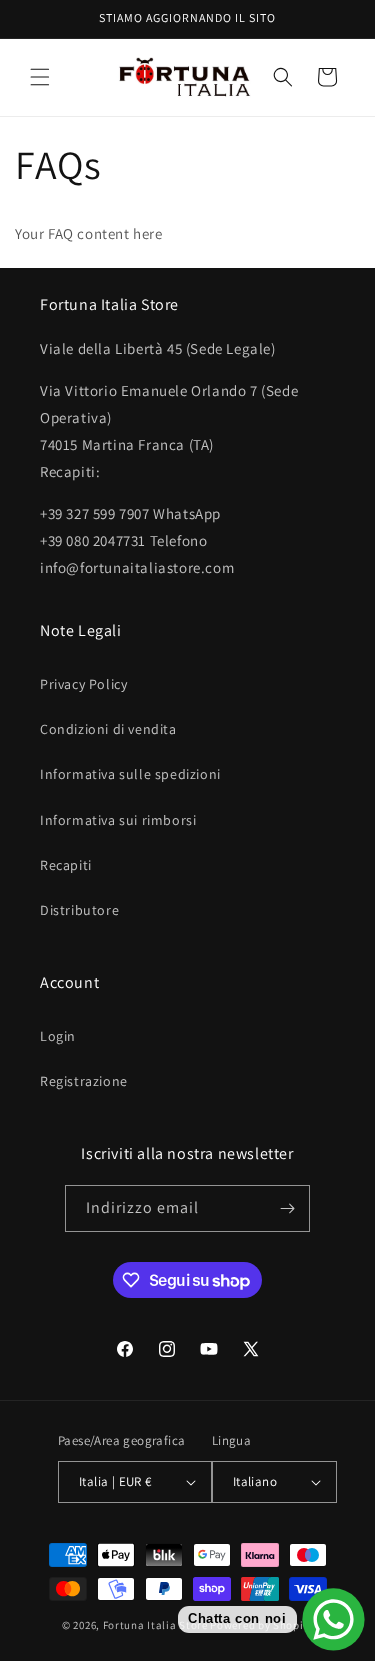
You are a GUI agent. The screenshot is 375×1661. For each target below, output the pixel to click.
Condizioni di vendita (108, 729)
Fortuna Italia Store (157, 1625)
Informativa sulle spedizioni (130, 774)
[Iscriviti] (287, 1208)
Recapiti (66, 865)
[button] (40, 77)
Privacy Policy (83, 684)
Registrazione (84, 1081)
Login (58, 1036)
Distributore (79, 910)
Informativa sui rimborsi (118, 820)
